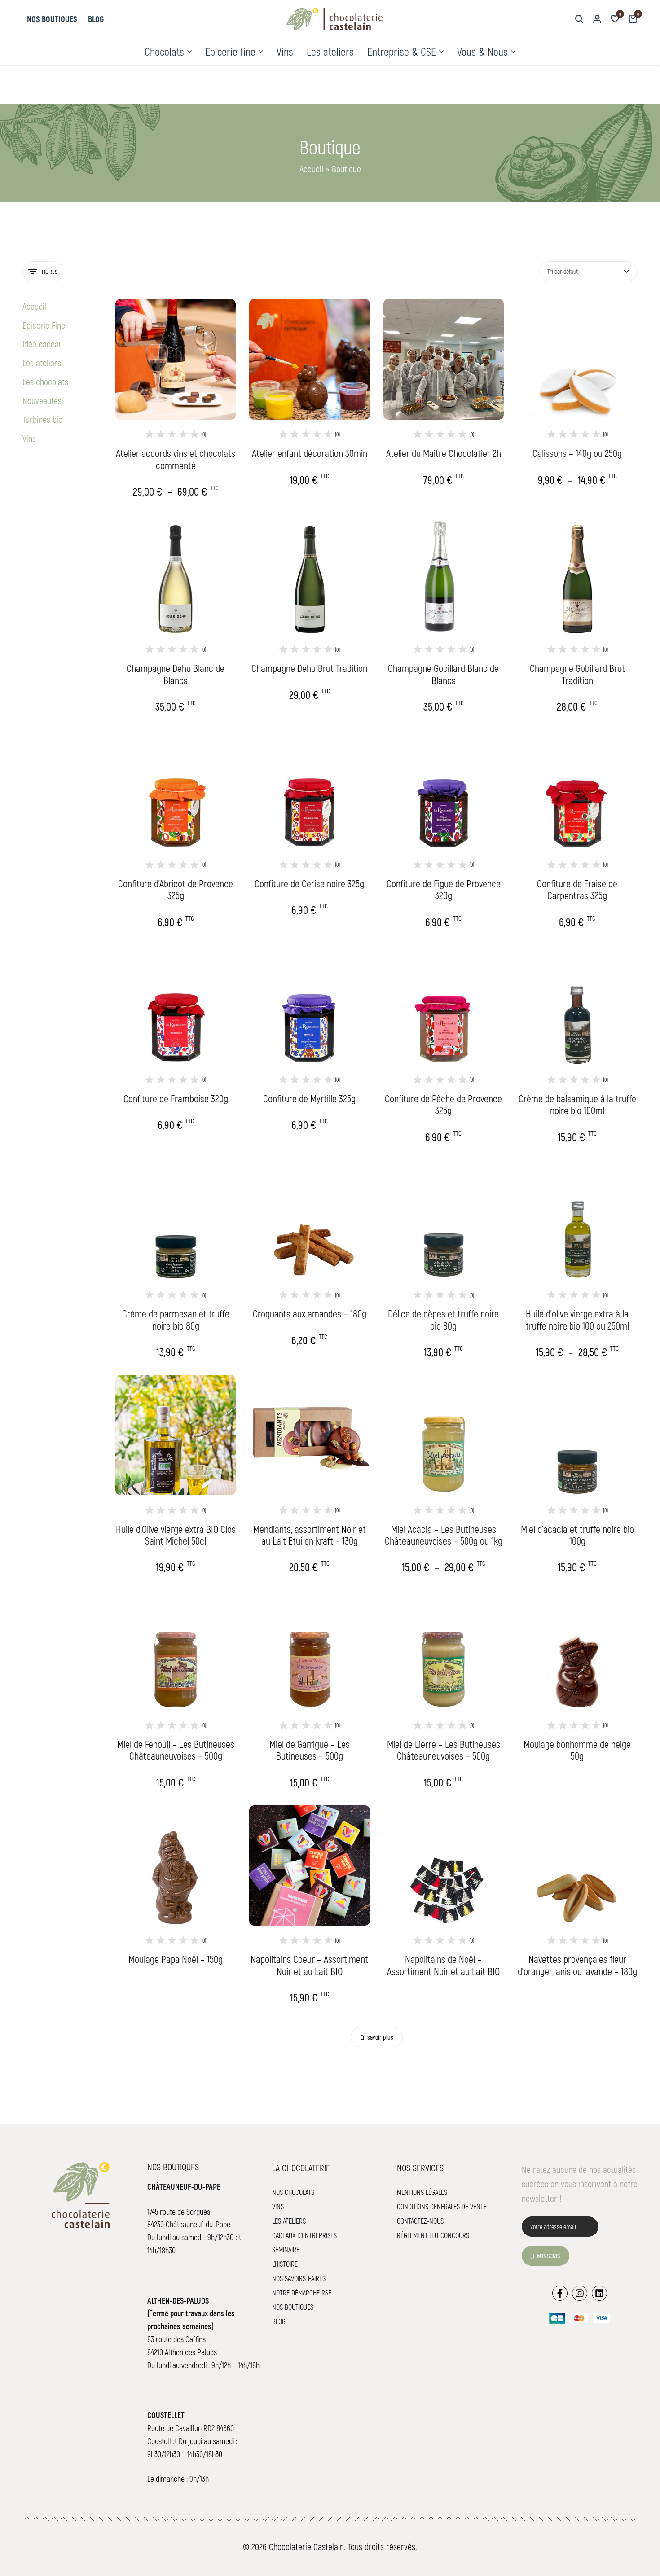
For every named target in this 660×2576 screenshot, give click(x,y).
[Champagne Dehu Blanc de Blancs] (176, 575)
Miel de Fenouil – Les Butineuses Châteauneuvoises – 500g (176, 1750)
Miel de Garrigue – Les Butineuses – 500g (310, 1750)
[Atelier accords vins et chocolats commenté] (176, 359)
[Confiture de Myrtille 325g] (309, 1005)
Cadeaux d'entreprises (304, 2235)
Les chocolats (45, 382)
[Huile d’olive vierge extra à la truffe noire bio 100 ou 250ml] (577, 1220)
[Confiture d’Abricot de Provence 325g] (176, 790)
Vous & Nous (482, 51)
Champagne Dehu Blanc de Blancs (176, 674)
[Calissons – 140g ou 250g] (577, 359)
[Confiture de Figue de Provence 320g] (444, 790)
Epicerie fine (230, 51)
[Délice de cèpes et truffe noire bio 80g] (444, 1220)
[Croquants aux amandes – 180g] (309, 1220)
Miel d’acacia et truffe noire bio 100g (577, 1535)
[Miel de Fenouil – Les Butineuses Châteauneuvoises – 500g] (176, 1650)
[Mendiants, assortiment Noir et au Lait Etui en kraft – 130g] (309, 1435)
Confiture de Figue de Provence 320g (444, 889)
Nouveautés (42, 400)
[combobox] (588, 271)
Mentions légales (422, 2192)
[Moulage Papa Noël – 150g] (176, 1865)
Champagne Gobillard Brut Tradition (577, 674)
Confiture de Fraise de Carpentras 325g (577, 889)
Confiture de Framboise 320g (176, 1098)
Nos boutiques (52, 19)
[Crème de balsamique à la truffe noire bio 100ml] (577, 1005)
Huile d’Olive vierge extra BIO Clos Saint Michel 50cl (176, 1535)
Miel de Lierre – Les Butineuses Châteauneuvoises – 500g (444, 1750)
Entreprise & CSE (402, 51)
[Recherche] (579, 19)
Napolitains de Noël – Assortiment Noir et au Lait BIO (443, 1965)
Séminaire (286, 2249)
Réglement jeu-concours (433, 2235)
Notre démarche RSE (302, 2293)
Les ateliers (330, 51)
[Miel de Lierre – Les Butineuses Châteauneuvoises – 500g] (444, 1650)
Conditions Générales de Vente (442, 2206)
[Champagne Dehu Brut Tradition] (309, 575)
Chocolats (164, 51)
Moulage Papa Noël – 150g (176, 1959)
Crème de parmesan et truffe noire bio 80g (176, 1319)
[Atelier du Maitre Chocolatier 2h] (444, 359)
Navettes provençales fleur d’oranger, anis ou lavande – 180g (577, 1965)
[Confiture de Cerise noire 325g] (309, 790)
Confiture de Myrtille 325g (309, 1098)
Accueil (311, 169)
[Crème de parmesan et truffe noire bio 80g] (176, 1220)
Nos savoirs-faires (299, 2278)
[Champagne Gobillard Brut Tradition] (577, 575)
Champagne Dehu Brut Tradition (309, 668)
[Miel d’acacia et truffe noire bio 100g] (577, 1435)
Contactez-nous (420, 2221)
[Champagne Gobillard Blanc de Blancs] (444, 575)
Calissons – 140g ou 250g (577, 453)
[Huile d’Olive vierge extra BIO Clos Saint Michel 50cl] (176, 1435)
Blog (96, 19)
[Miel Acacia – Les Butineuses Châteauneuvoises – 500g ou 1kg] (444, 1435)
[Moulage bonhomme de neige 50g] (577, 1650)
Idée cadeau (43, 344)
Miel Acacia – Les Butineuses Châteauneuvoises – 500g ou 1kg (444, 1535)
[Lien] (560, 2293)
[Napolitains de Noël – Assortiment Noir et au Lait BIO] (444, 1865)
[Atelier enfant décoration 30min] (309, 359)
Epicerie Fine (44, 325)
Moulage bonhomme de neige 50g (577, 1750)
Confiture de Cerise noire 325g (309, 883)
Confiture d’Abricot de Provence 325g (176, 889)
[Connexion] (597, 19)
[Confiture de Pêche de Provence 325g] (444, 1005)
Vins (285, 51)
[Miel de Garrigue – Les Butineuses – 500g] (309, 1650)
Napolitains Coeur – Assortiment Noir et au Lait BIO (309, 1965)
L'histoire (285, 2264)
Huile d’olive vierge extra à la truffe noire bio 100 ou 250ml (577, 1319)
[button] (615, 19)
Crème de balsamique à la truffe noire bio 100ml (577, 1104)
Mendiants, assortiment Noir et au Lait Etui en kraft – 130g (310, 1535)
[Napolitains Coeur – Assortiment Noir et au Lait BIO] (309, 1865)
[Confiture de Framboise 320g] (176, 1005)
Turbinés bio (42, 419)
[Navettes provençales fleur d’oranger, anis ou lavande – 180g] (577, 1865)
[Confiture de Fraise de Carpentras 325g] (577, 790)
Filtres (50, 272)
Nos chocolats (293, 2192)
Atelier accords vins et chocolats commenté (176, 459)
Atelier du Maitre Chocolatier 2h (444, 453)
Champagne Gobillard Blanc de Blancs (443, 674)
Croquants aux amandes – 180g (310, 1313)
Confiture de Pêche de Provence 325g (443, 1104)
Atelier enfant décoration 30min (310, 453)
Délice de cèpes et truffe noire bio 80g (443, 1319)
